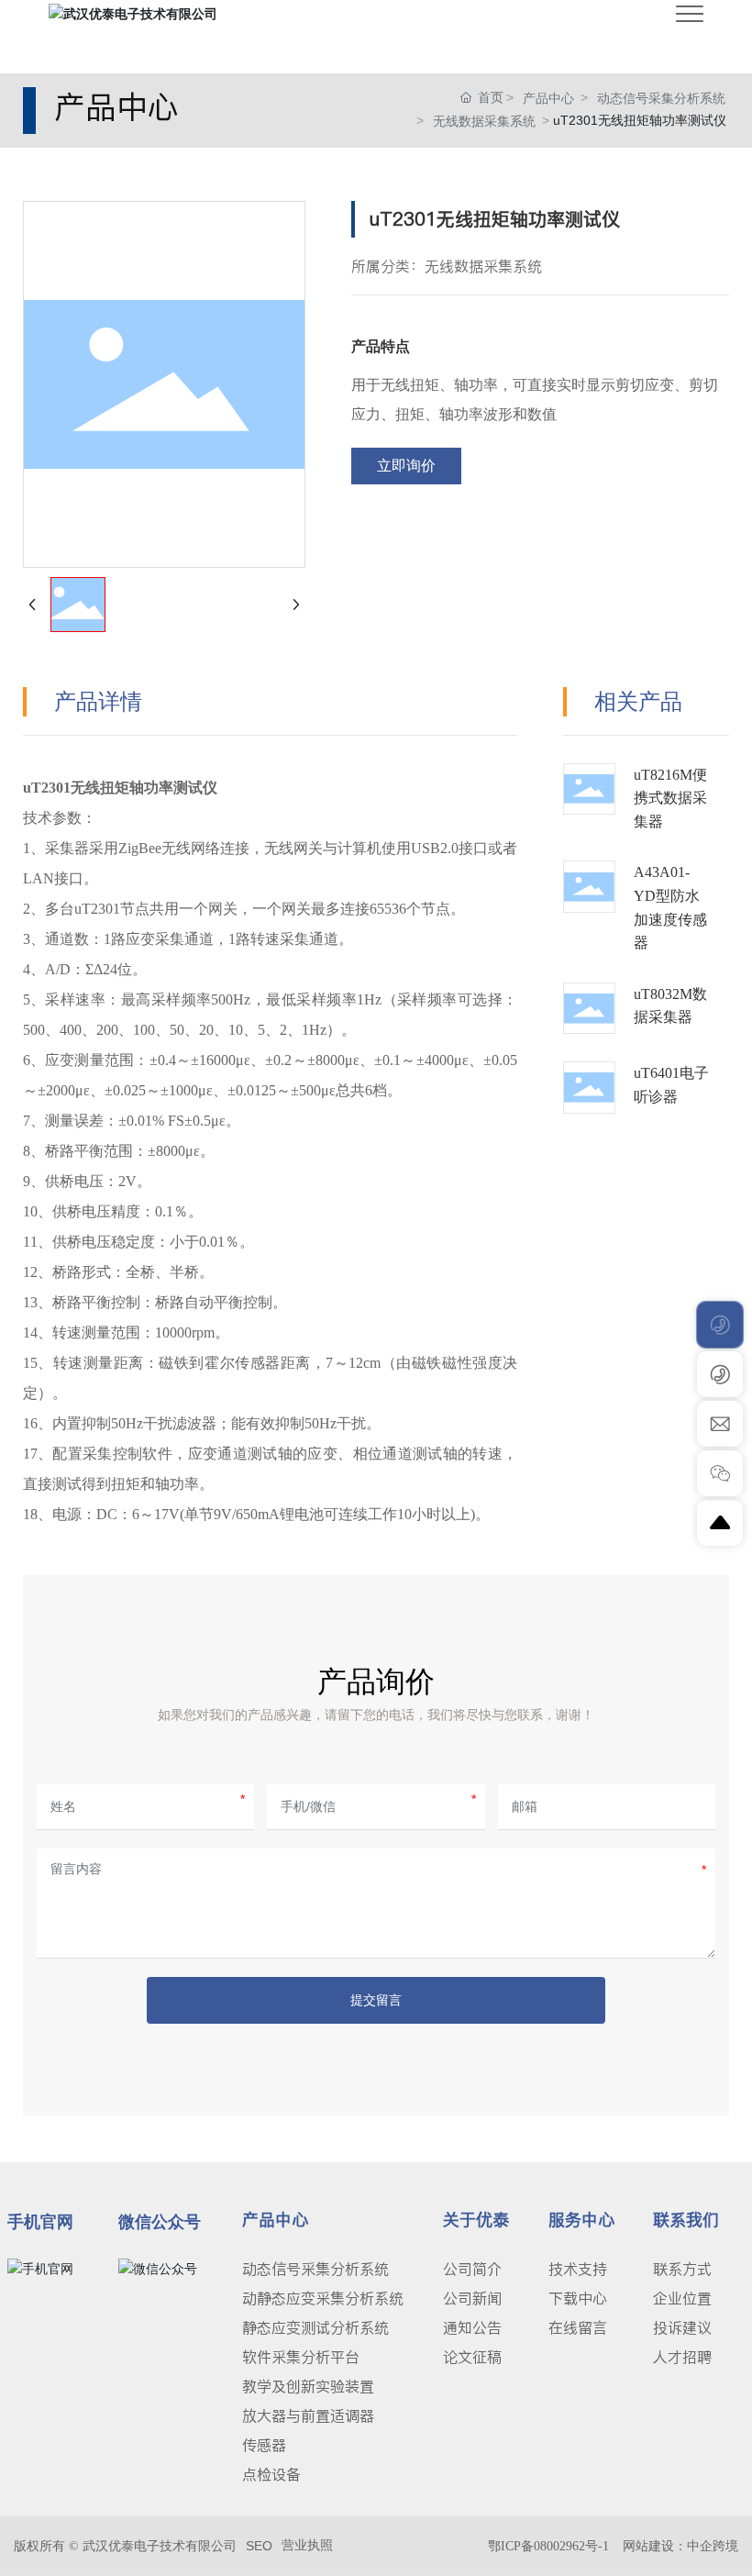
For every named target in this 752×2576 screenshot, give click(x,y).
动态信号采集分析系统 (661, 98)
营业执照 (307, 2545)
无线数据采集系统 (484, 121)
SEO (259, 2546)
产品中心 (548, 98)
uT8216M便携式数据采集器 (670, 798)
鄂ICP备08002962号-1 (548, 2546)
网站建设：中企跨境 (680, 2546)
